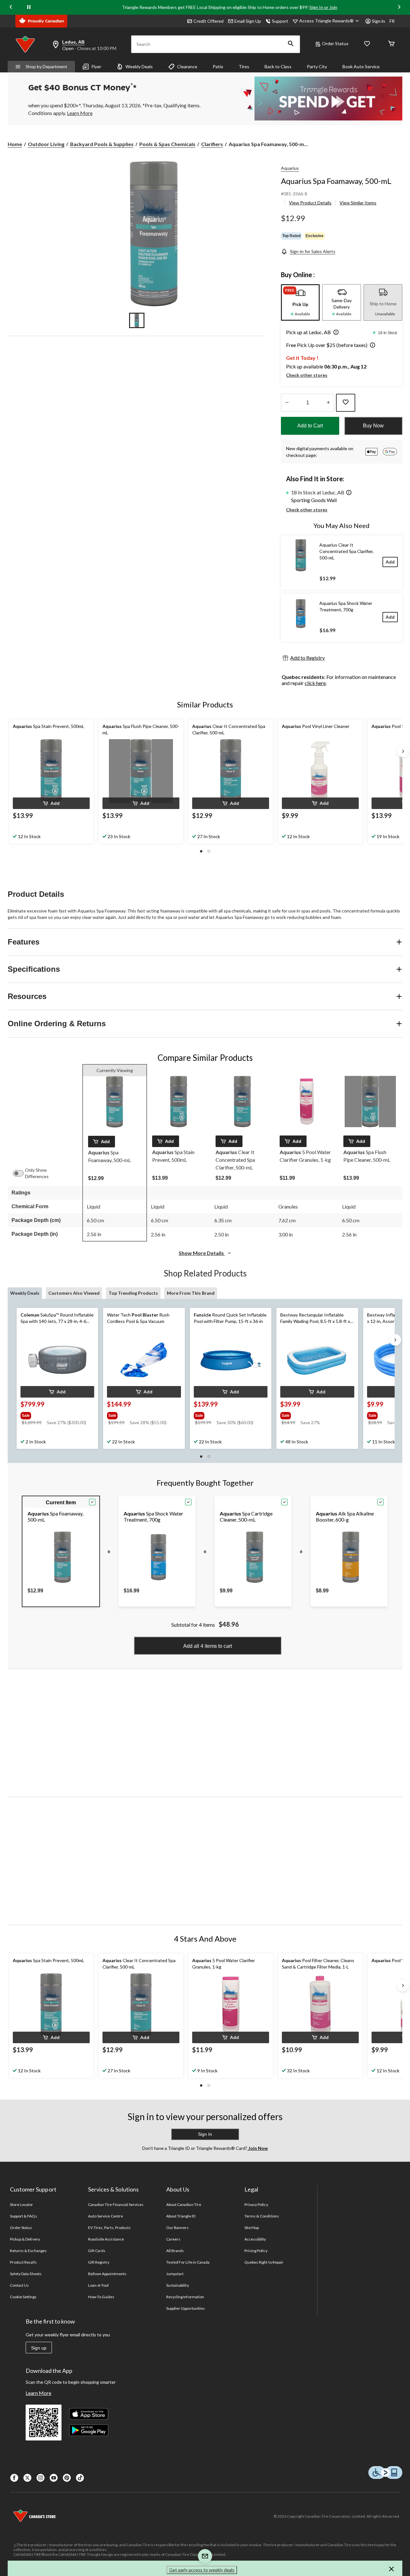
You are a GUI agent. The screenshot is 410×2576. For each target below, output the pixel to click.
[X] (27, 2478)
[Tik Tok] (80, 2478)
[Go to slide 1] (137, 320)
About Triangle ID (181, 2216)
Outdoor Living (46, 144)
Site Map (252, 2228)
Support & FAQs (24, 2216)
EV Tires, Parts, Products (109, 2228)
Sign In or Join (323, 7)
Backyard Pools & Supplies (102, 144)
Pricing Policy (256, 2251)
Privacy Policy (256, 2204)
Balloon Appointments (107, 2274)
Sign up (39, 2348)
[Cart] (391, 44)
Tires (244, 66)
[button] (291, 44)
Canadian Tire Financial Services (116, 2204)
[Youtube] (54, 2478)
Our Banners (177, 2228)
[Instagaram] (41, 2478)
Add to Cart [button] (310, 426)
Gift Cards (97, 2251)
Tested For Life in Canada (188, 2262)
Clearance (187, 66)
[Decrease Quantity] (287, 403)
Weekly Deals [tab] (25, 1293)
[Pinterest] (67, 2478)
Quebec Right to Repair (264, 2262)
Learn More (38, 2393)
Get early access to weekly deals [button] (202, 2570)
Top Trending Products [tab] (133, 1293)
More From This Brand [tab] (191, 1293)
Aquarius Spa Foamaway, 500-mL (336, 181)
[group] (57, 1414)
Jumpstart (175, 2274)
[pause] (29, 7)
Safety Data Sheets (26, 2274)
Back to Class (278, 66)
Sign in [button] (378, 21)
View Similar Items (358, 203)
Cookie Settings (23, 2297)
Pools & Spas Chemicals (167, 144)
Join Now (258, 2148)
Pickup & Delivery (25, 2239)
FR (392, 21)
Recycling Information (185, 2297)
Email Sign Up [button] (248, 21)
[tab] (300, 302)
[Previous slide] (11, 7)
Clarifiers (212, 144)
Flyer (96, 66)
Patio (218, 66)
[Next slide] (399, 7)
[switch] (21, 1173)
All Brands (175, 2251)
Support (280, 21)
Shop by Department (46, 66)
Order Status (335, 43)
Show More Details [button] (202, 1253)
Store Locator (22, 2204)
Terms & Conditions (262, 2216)
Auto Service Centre (106, 2216)
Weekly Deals (139, 66)
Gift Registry (99, 2262)
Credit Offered (209, 21)
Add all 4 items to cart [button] (208, 1646)
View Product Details (310, 203)
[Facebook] (14, 2478)
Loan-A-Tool (98, 2285)
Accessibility (255, 2239)
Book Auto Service (361, 66)
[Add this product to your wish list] (346, 403)
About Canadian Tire (184, 2204)
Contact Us (19, 2285)
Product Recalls (23, 2262)
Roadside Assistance (106, 2239)
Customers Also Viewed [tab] (74, 1293)
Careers (173, 2239)
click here (315, 683)
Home (15, 144)
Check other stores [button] (307, 375)
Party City (317, 66)
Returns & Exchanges (28, 2251)
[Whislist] (367, 44)
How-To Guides (101, 2297)
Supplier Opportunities (186, 2308)
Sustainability (178, 2285)
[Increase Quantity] (328, 403)
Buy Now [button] (373, 426)
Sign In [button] (205, 2134)
